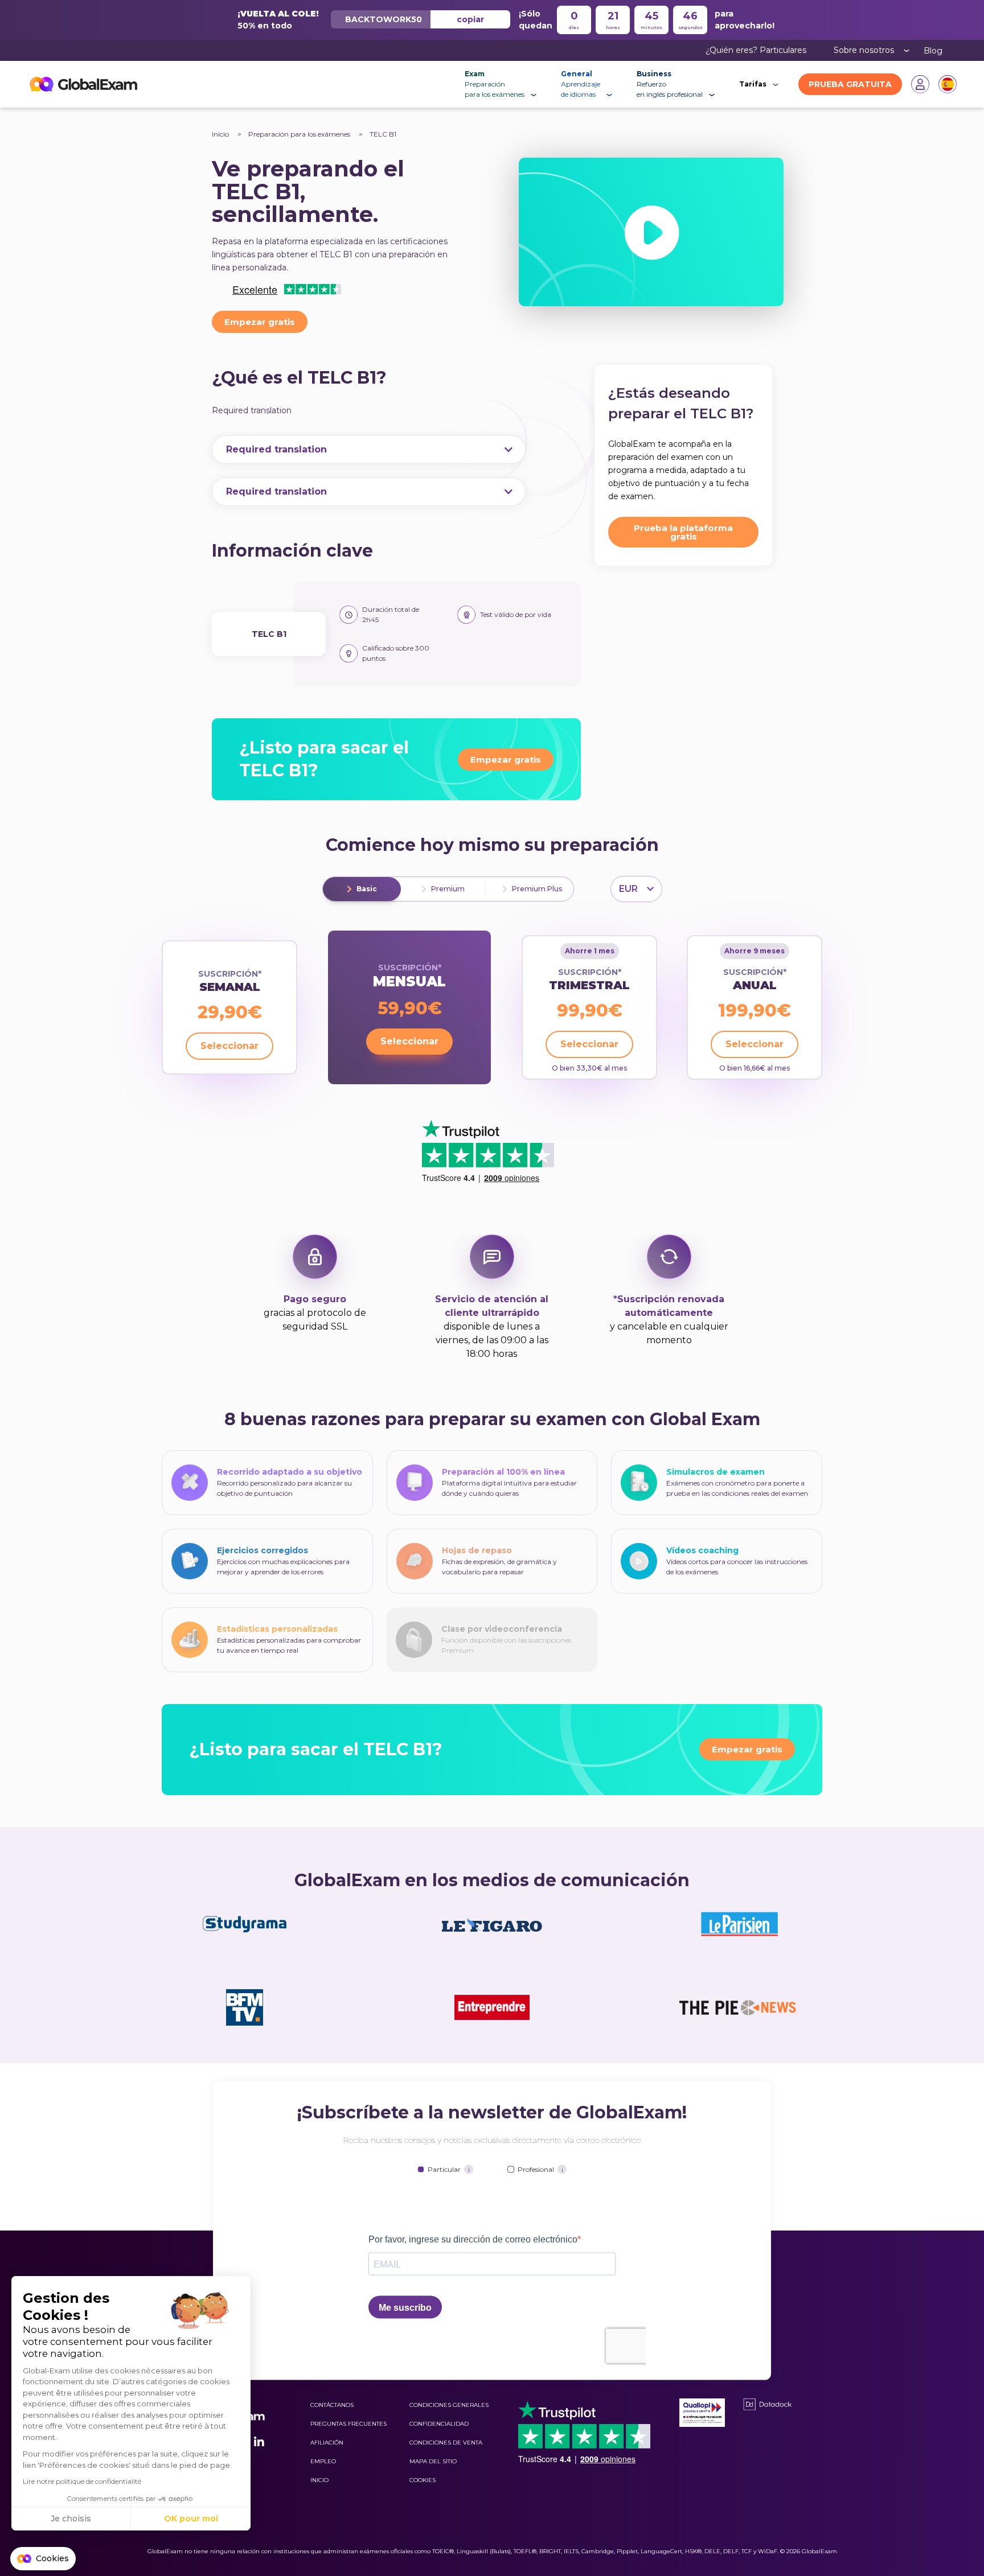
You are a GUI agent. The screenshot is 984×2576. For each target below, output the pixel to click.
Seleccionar (229, 1046)
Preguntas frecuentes (348, 2424)
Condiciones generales (449, 2405)
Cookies (423, 2480)
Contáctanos (332, 2405)
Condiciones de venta (446, 2443)
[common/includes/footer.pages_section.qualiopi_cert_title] (702, 2413)
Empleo (323, 2461)
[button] (43, 2559)
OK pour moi (191, 2519)
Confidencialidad (439, 2424)
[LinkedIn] (259, 2442)
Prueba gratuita (850, 84)
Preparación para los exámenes (300, 134)
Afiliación (327, 2443)
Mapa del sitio (433, 2461)
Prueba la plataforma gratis (683, 532)
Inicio (220, 134)
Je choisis (71, 2519)
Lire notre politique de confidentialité (82, 2481)
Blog (933, 51)
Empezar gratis (260, 322)
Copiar (470, 19)
